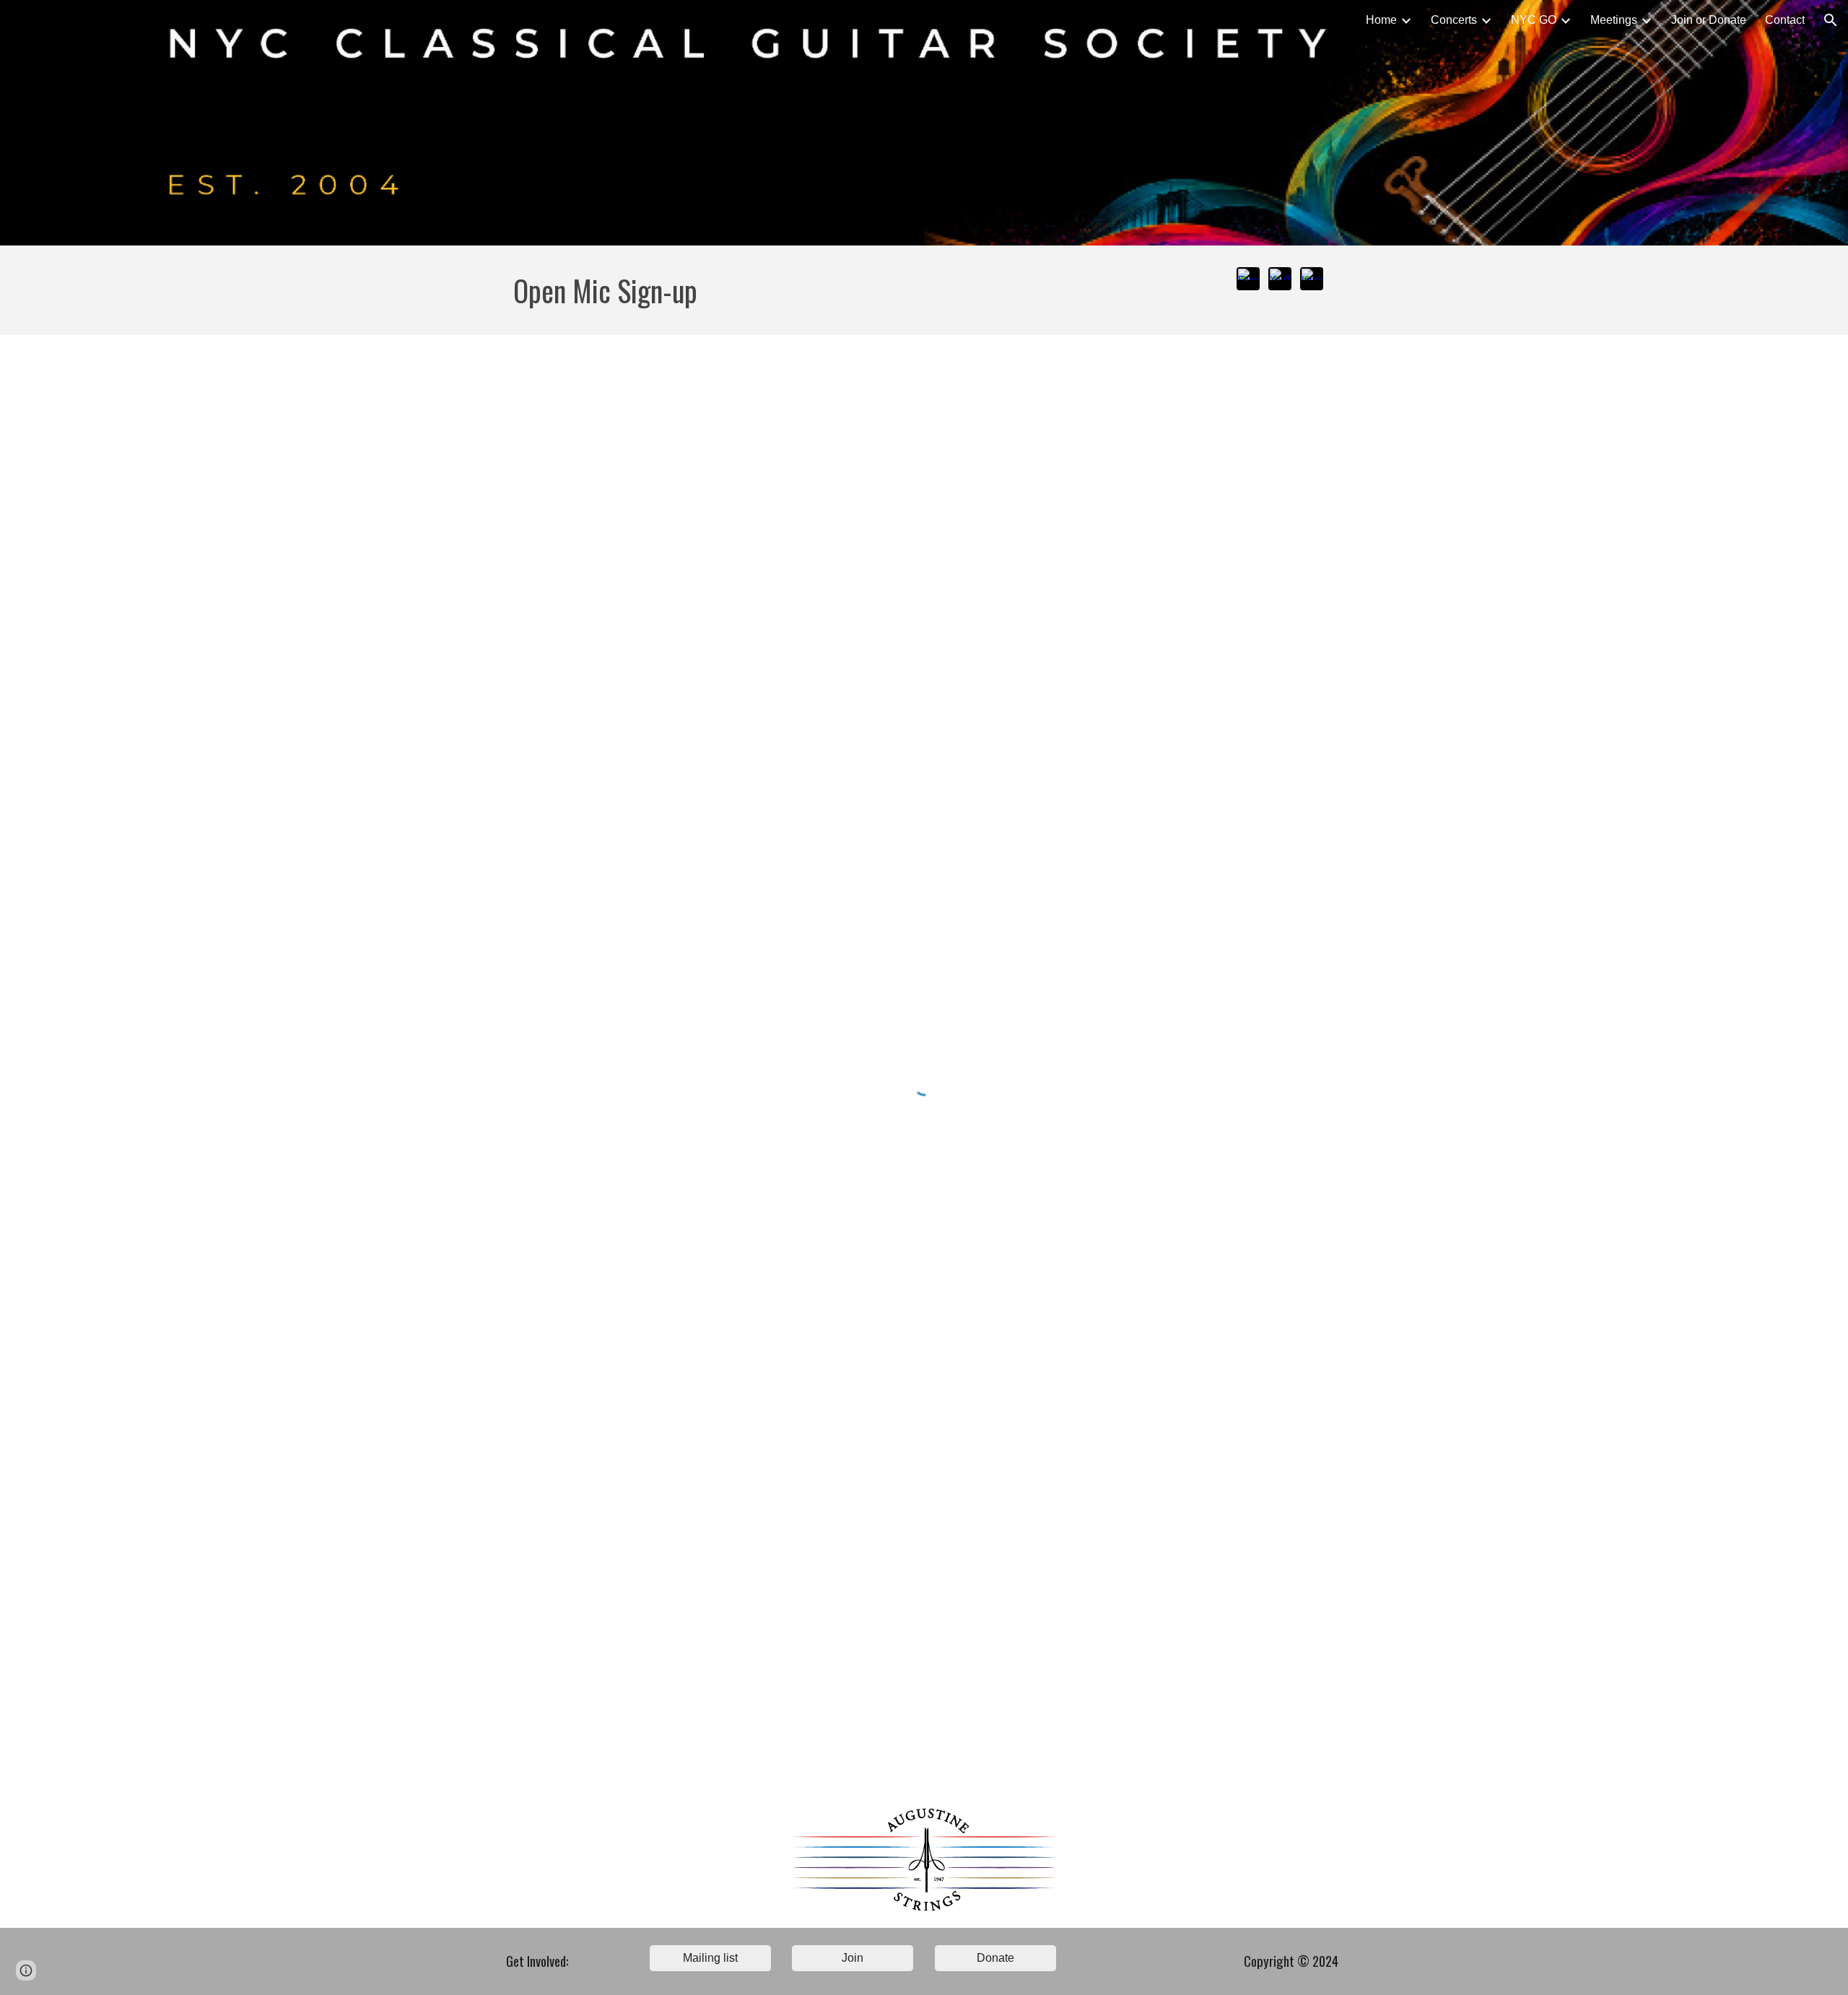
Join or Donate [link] (1709, 20)
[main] (853, 290)
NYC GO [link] (1534, 20)
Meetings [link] (1614, 20)
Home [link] (1381, 20)
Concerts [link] (1454, 20)
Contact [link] (1785, 20)
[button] (1831, 20)
